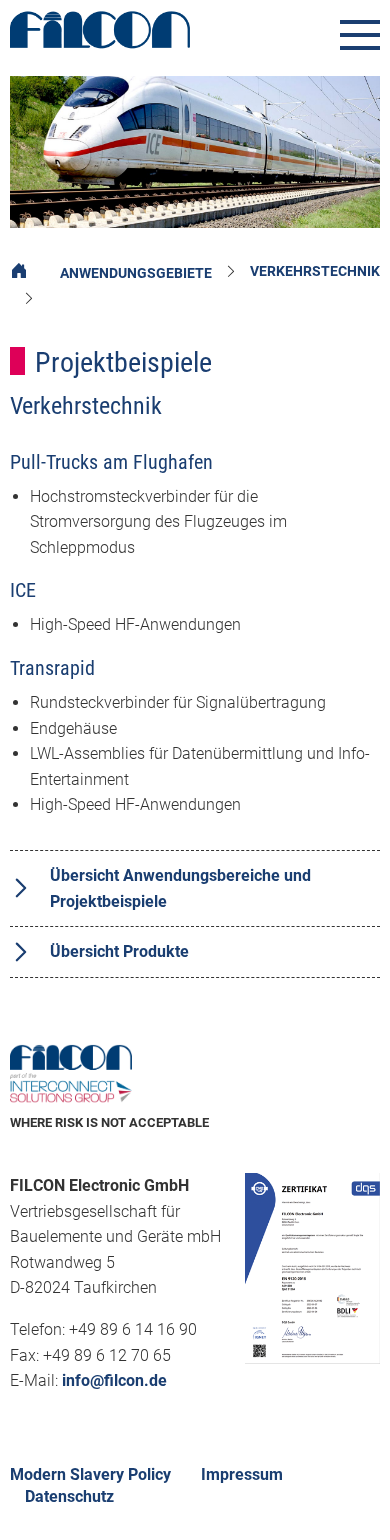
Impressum (242, 1474)
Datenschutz (69, 1496)
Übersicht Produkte (119, 951)
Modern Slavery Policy (90, 1474)
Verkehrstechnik (315, 271)
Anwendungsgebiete (136, 273)
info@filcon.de (114, 1380)
